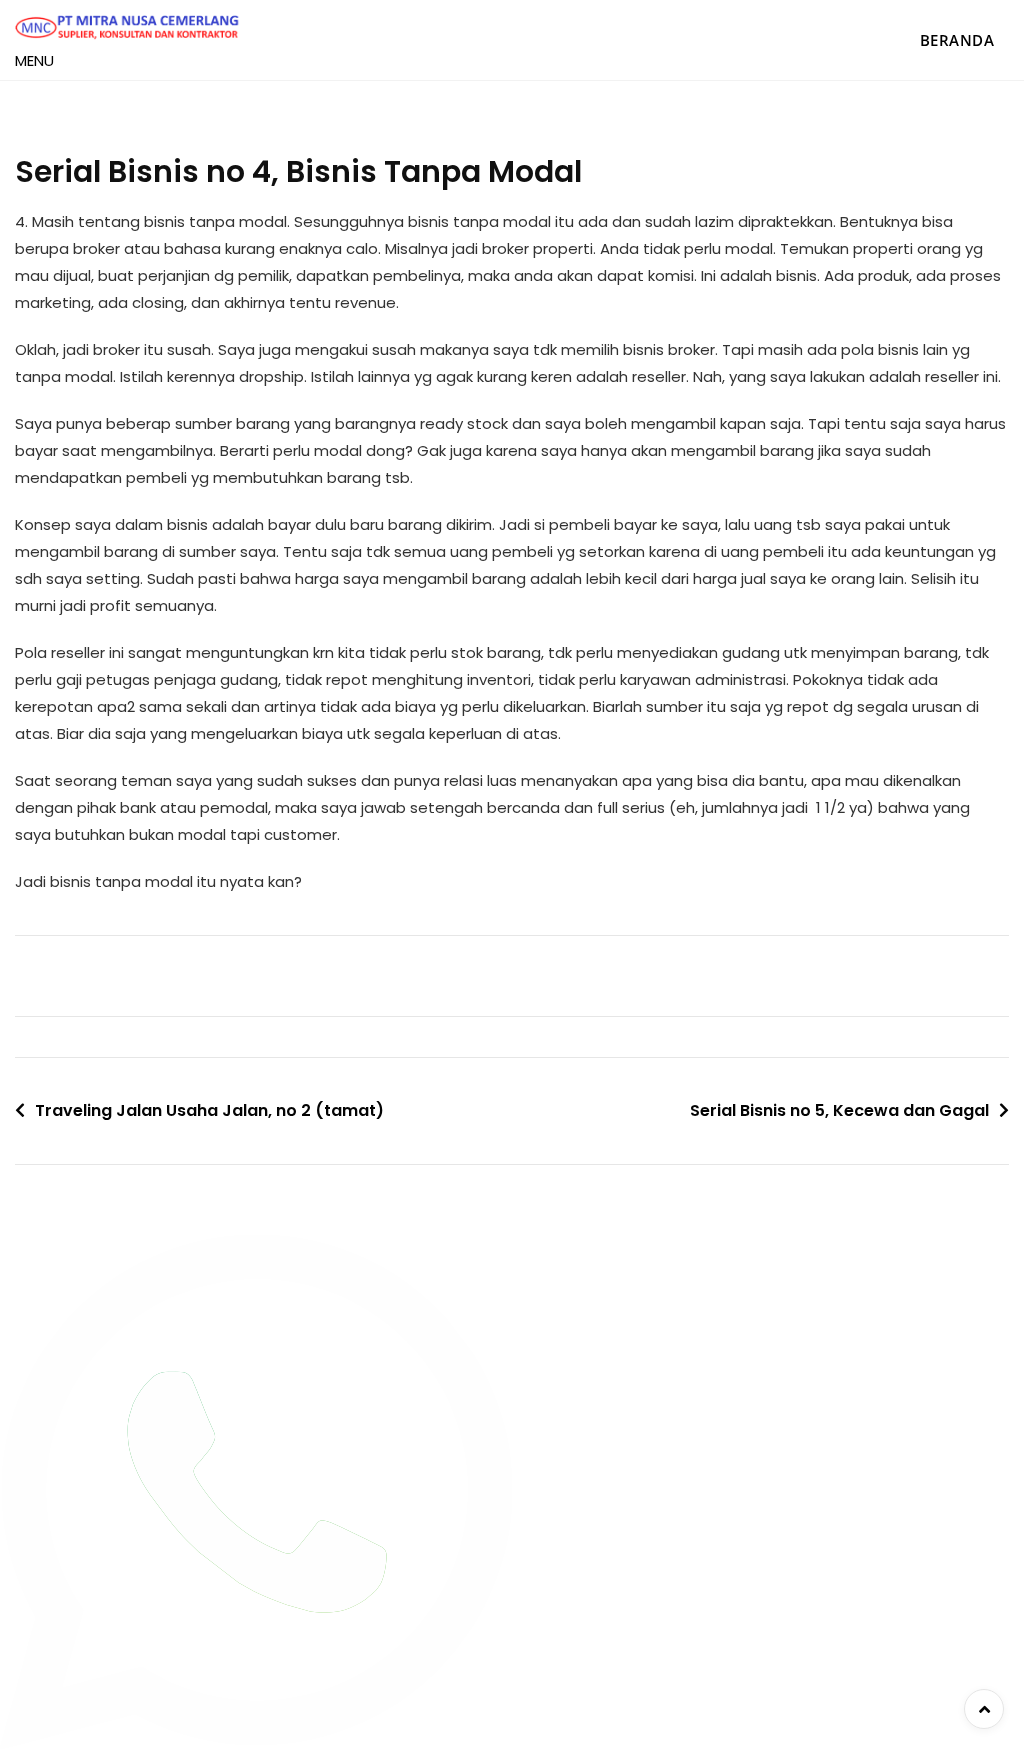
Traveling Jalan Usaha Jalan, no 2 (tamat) (209, 1110)
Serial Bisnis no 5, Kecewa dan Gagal (839, 1110)
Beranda (957, 40)
